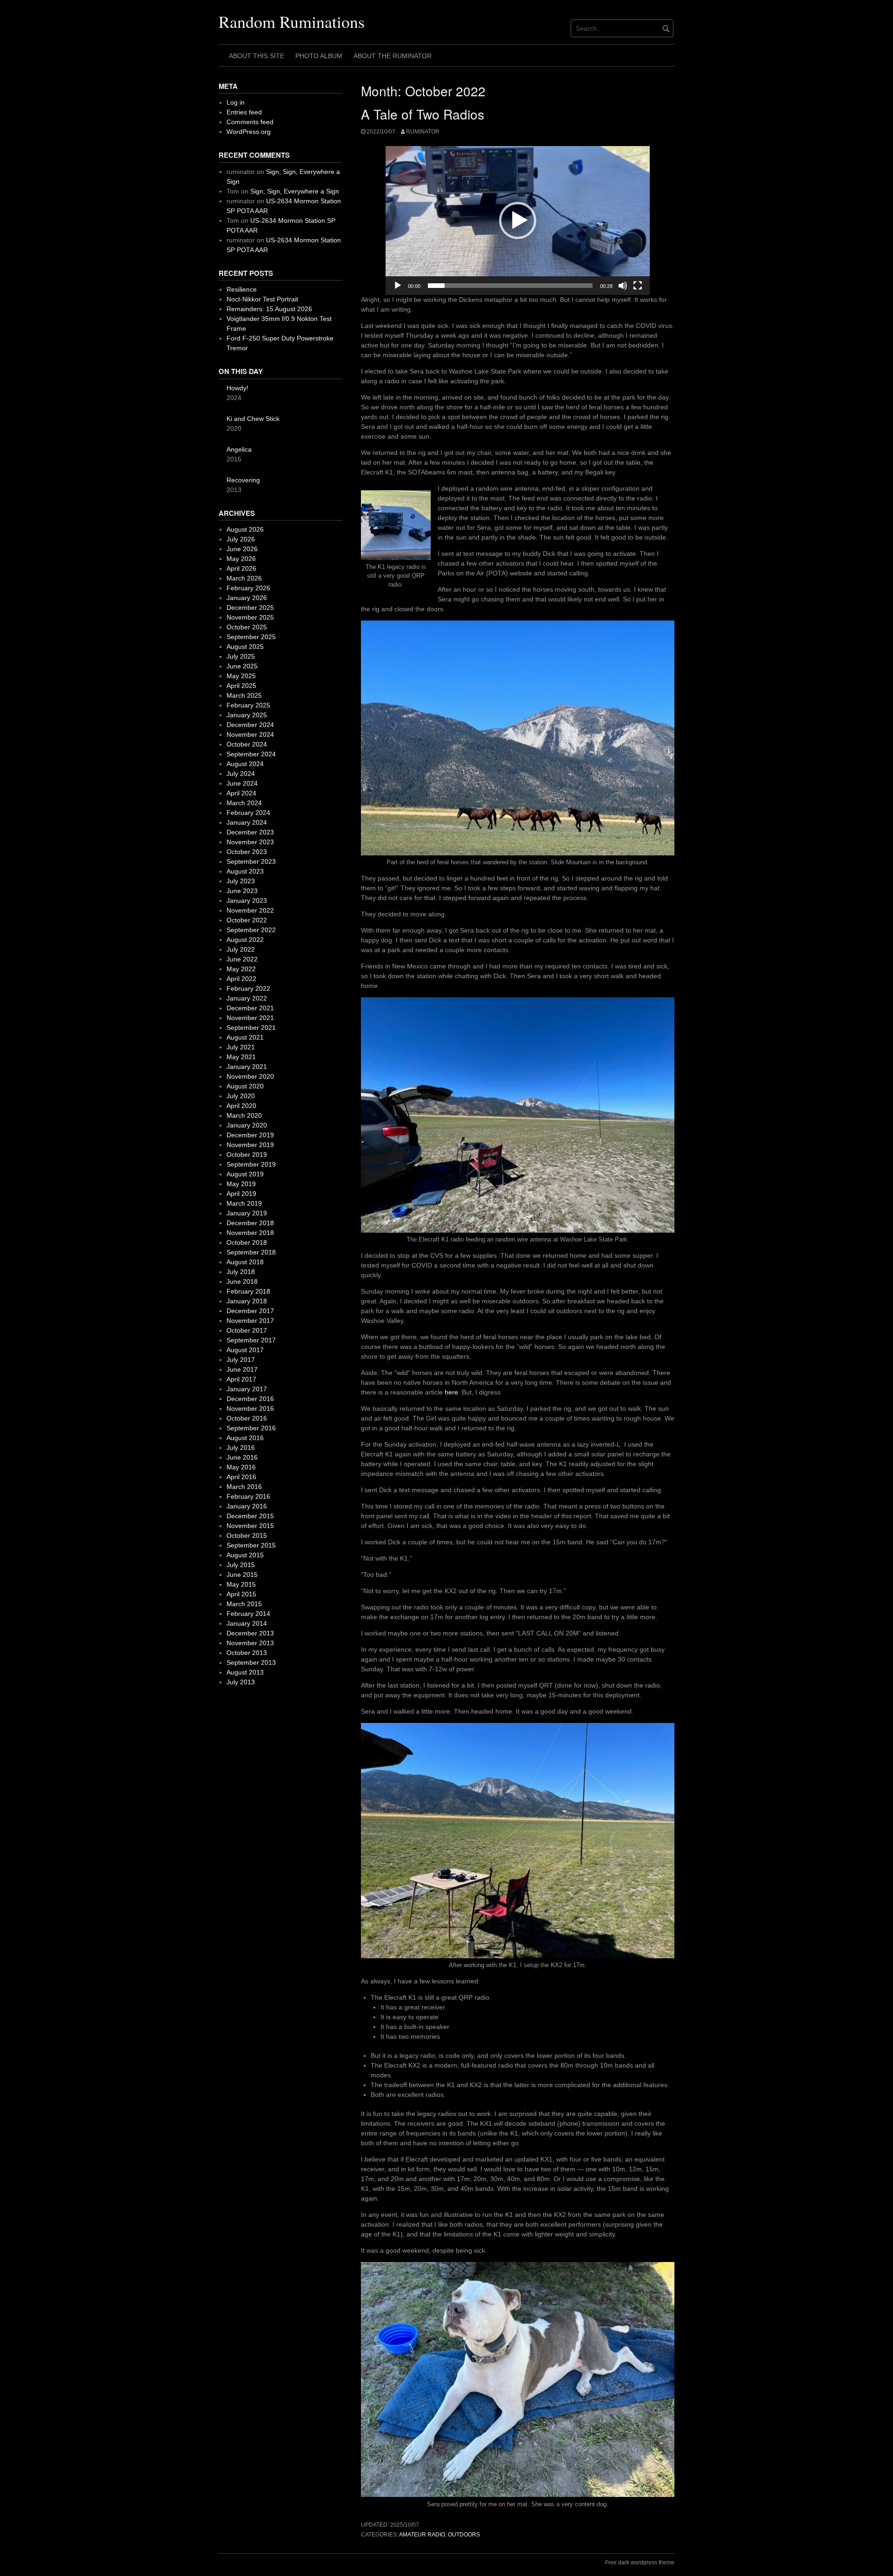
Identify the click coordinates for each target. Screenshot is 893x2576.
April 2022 (241, 979)
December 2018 (250, 1223)
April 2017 (241, 1379)
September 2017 (251, 1340)
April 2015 (241, 1594)
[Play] (398, 286)
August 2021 (245, 1037)
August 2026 (245, 529)
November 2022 (250, 910)
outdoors (464, 2535)
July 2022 (241, 949)
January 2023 (247, 901)
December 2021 (250, 1008)
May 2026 (241, 559)
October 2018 (247, 1242)
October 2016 (247, 1418)
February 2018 (248, 1291)
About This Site (257, 56)
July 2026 (241, 539)
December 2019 (250, 1135)
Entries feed (244, 112)
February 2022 (248, 988)
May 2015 (241, 1584)
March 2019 (244, 1203)
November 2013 (250, 1643)
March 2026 (244, 578)
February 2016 (248, 1496)
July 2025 (241, 656)
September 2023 (251, 861)
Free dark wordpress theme (640, 2563)
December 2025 (250, 607)
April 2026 (241, 568)
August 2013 (245, 1672)
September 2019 (251, 1164)
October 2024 (247, 744)
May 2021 (241, 1057)
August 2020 (245, 1086)
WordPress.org (249, 132)
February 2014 (248, 1614)
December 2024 (250, 725)
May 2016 (241, 1467)
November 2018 (250, 1233)
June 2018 (242, 1281)
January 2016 (247, 1506)
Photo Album (319, 56)
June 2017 (242, 1369)
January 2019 (247, 1213)
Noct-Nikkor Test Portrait (262, 299)
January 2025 (247, 715)
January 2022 (247, 998)
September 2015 (251, 1545)
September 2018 (251, 1252)
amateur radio (422, 2535)
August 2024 (245, 764)
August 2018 (245, 1262)
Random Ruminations (292, 21)
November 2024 (250, 734)
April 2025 (241, 686)
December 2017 (250, 1311)
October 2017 (247, 1330)
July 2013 (241, 1682)
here (451, 1392)
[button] (518, 220)
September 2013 (251, 1662)
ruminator (423, 132)
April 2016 (241, 1477)
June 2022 (242, 959)
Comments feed (250, 122)
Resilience (242, 289)
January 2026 (247, 598)
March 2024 (244, 803)
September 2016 (251, 1428)
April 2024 (241, 793)
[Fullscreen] (638, 286)
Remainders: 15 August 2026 (269, 309)
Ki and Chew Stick (253, 419)
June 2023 (242, 891)
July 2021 (241, 1047)
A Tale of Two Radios (423, 114)
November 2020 (250, 1076)
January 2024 (247, 822)
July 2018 (241, 1272)
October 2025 (247, 627)
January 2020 (247, 1125)
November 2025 (250, 617)
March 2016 (244, 1487)
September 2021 (251, 1028)
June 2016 (242, 1457)
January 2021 (247, 1067)
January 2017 (247, 1389)
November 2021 (250, 1018)
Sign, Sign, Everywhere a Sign (295, 191)
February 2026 (248, 588)
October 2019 (247, 1155)
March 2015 (244, 1604)
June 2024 (242, 783)
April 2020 (241, 1106)
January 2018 (247, 1301)
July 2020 (241, 1096)
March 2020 (244, 1115)
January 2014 (247, 1623)
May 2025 (241, 676)
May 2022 (241, 969)
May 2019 (241, 1184)
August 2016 (245, 1438)
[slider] (510, 286)
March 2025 (244, 695)
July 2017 (241, 1360)
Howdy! (237, 388)
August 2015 (245, 1555)
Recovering (243, 480)
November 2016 (250, 1408)
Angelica (239, 449)
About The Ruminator (393, 56)
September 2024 (251, 754)
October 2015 (247, 1535)
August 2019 (245, 1174)
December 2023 (250, 832)
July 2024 (241, 774)
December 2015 (250, 1516)
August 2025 (245, 647)
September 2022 (251, 930)
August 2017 (245, 1350)
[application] (518, 220)
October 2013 (247, 1653)
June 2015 (242, 1575)
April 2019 (241, 1194)
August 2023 (245, 871)
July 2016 (241, 1448)
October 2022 (247, 920)
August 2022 (245, 940)
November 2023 (250, 842)
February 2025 (248, 705)
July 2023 (241, 881)
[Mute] (623, 286)
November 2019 (250, 1145)
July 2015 (241, 1565)
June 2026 (242, 549)
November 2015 (250, 1526)
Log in (236, 102)
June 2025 (242, 666)
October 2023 (247, 852)
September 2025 (251, 637)
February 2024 (248, 813)
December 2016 (250, 1399)
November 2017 (250, 1321)
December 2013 (250, 1633)
